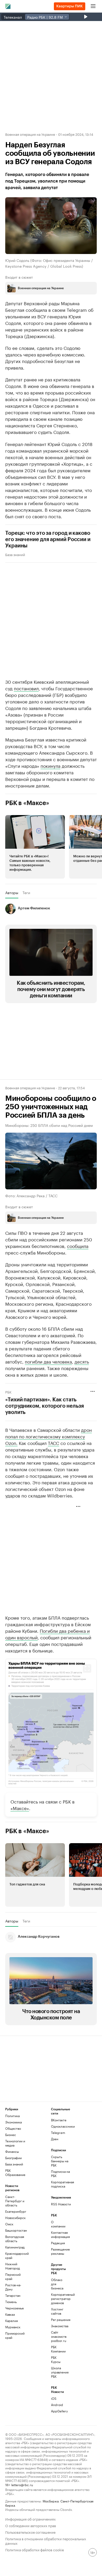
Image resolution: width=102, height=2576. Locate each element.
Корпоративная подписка (63, 2184)
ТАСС (53, 1443)
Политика (12, 2116)
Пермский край (13, 2276)
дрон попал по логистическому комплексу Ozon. (49, 1436)
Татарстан (13, 2295)
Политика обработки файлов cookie (35, 2549)
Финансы (12, 2151)
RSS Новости (61, 2204)
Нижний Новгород (13, 2266)
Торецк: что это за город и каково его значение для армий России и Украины (48, 540)
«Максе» (20, 1808)
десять (82, 1361)
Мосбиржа (51, 2501)
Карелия (12, 2321)
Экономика (13, 2122)
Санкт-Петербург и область (15, 2201)
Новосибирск (15, 2218)
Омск (9, 2224)
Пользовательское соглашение (30, 2532)
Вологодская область (15, 2239)
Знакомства (59, 2326)
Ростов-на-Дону (13, 2287)
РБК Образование (15, 2172)
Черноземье (15, 2308)
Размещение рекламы (59, 2251)
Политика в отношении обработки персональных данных (46, 2541)
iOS (54, 2398)
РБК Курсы (56, 2359)
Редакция (58, 2243)
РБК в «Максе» (27, 803)
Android (57, 2405)
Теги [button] (26, 893)
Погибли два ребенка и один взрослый (47, 1634)
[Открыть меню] (93, 6)
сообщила (78, 1246)
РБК (8, 1392)
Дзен (55, 2139)
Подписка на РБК (60, 2173)
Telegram (58, 2132)
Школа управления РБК (59, 2372)
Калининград (15, 2247)
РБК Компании (58, 2349)
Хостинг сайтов (57, 2311)
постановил (26, 688)
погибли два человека (48, 1361)
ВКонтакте (59, 2120)
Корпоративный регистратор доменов (59, 2298)
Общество (13, 2128)
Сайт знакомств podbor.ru (59, 2336)
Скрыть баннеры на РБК (60, 2161)
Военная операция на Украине (30, 134)
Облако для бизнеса (57, 2284)
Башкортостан (16, 2230)
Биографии (13, 2158)
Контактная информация (59, 2234)
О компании (58, 2224)
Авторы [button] (12, 893)
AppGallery (59, 2411)
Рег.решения (59, 2320)
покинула (50, 765)
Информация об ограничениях (30, 2519)
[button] (35, 847)
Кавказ (10, 2314)
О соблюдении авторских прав (31, 2525)
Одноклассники (63, 2126)
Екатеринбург (16, 2211)
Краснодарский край (17, 2255)
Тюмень (11, 2302)
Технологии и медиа (15, 2143)
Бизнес (11, 2135)
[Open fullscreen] (87, 1668)
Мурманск (13, 2327)
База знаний (15, 554)
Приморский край (15, 2335)
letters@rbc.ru (22, 2484)
